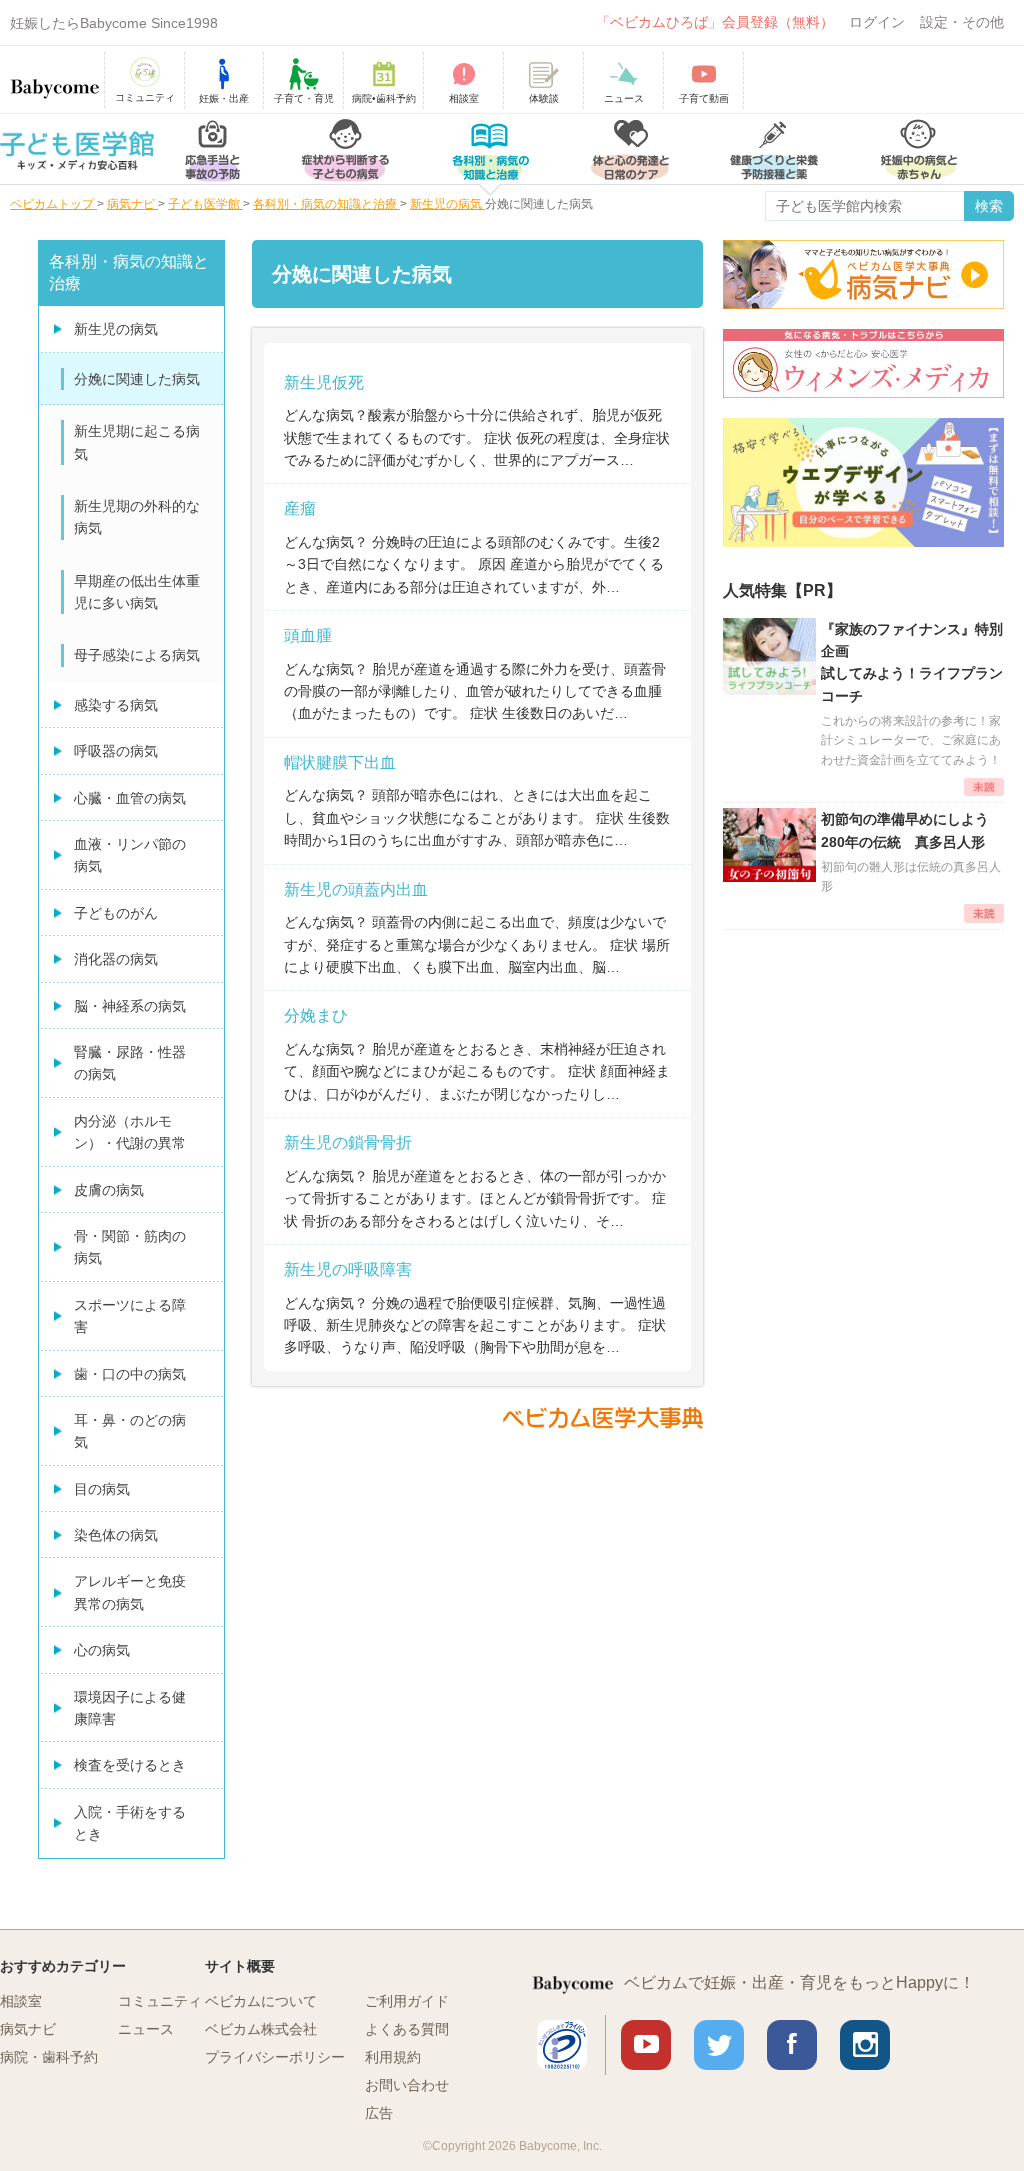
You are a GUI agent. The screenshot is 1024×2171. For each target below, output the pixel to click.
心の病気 (102, 1650)
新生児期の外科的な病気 (137, 517)
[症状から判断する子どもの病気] (345, 149)
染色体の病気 (116, 1535)
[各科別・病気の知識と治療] (490, 149)
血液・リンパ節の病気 (130, 855)
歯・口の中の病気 (130, 1374)
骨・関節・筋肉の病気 (130, 1247)
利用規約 (393, 2057)
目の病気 (102, 1489)
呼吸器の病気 (116, 751)
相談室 (21, 2001)
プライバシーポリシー (275, 2057)
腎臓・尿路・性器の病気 (130, 1063)
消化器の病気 (116, 959)
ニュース (146, 2029)
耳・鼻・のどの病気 (130, 1431)
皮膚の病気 (109, 1190)
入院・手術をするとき (130, 1823)
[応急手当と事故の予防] (212, 149)
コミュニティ (160, 2001)
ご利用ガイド (407, 2001)
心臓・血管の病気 (130, 798)
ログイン (877, 22)
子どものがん (116, 913)
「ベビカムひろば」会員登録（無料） (715, 22)
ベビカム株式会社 (261, 2029)
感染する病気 (116, 705)
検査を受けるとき (130, 1765)
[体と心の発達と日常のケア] (630, 149)
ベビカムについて (261, 2001)
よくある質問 (407, 2029)
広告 (379, 2113)
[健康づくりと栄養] (774, 149)
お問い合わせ (407, 2085)
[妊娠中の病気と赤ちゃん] (919, 149)
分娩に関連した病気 (137, 379)
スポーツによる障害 (130, 1316)
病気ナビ (28, 2029)
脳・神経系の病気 (130, 1006)
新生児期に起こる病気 (137, 442)
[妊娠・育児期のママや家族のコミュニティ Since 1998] (55, 79)
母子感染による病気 (137, 655)
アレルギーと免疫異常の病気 (130, 1592)
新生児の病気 (116, 329)
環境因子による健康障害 (130, 1708)
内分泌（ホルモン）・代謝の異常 (130, 1132)
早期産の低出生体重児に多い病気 (137, 592)
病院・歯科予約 (49, 2057)
